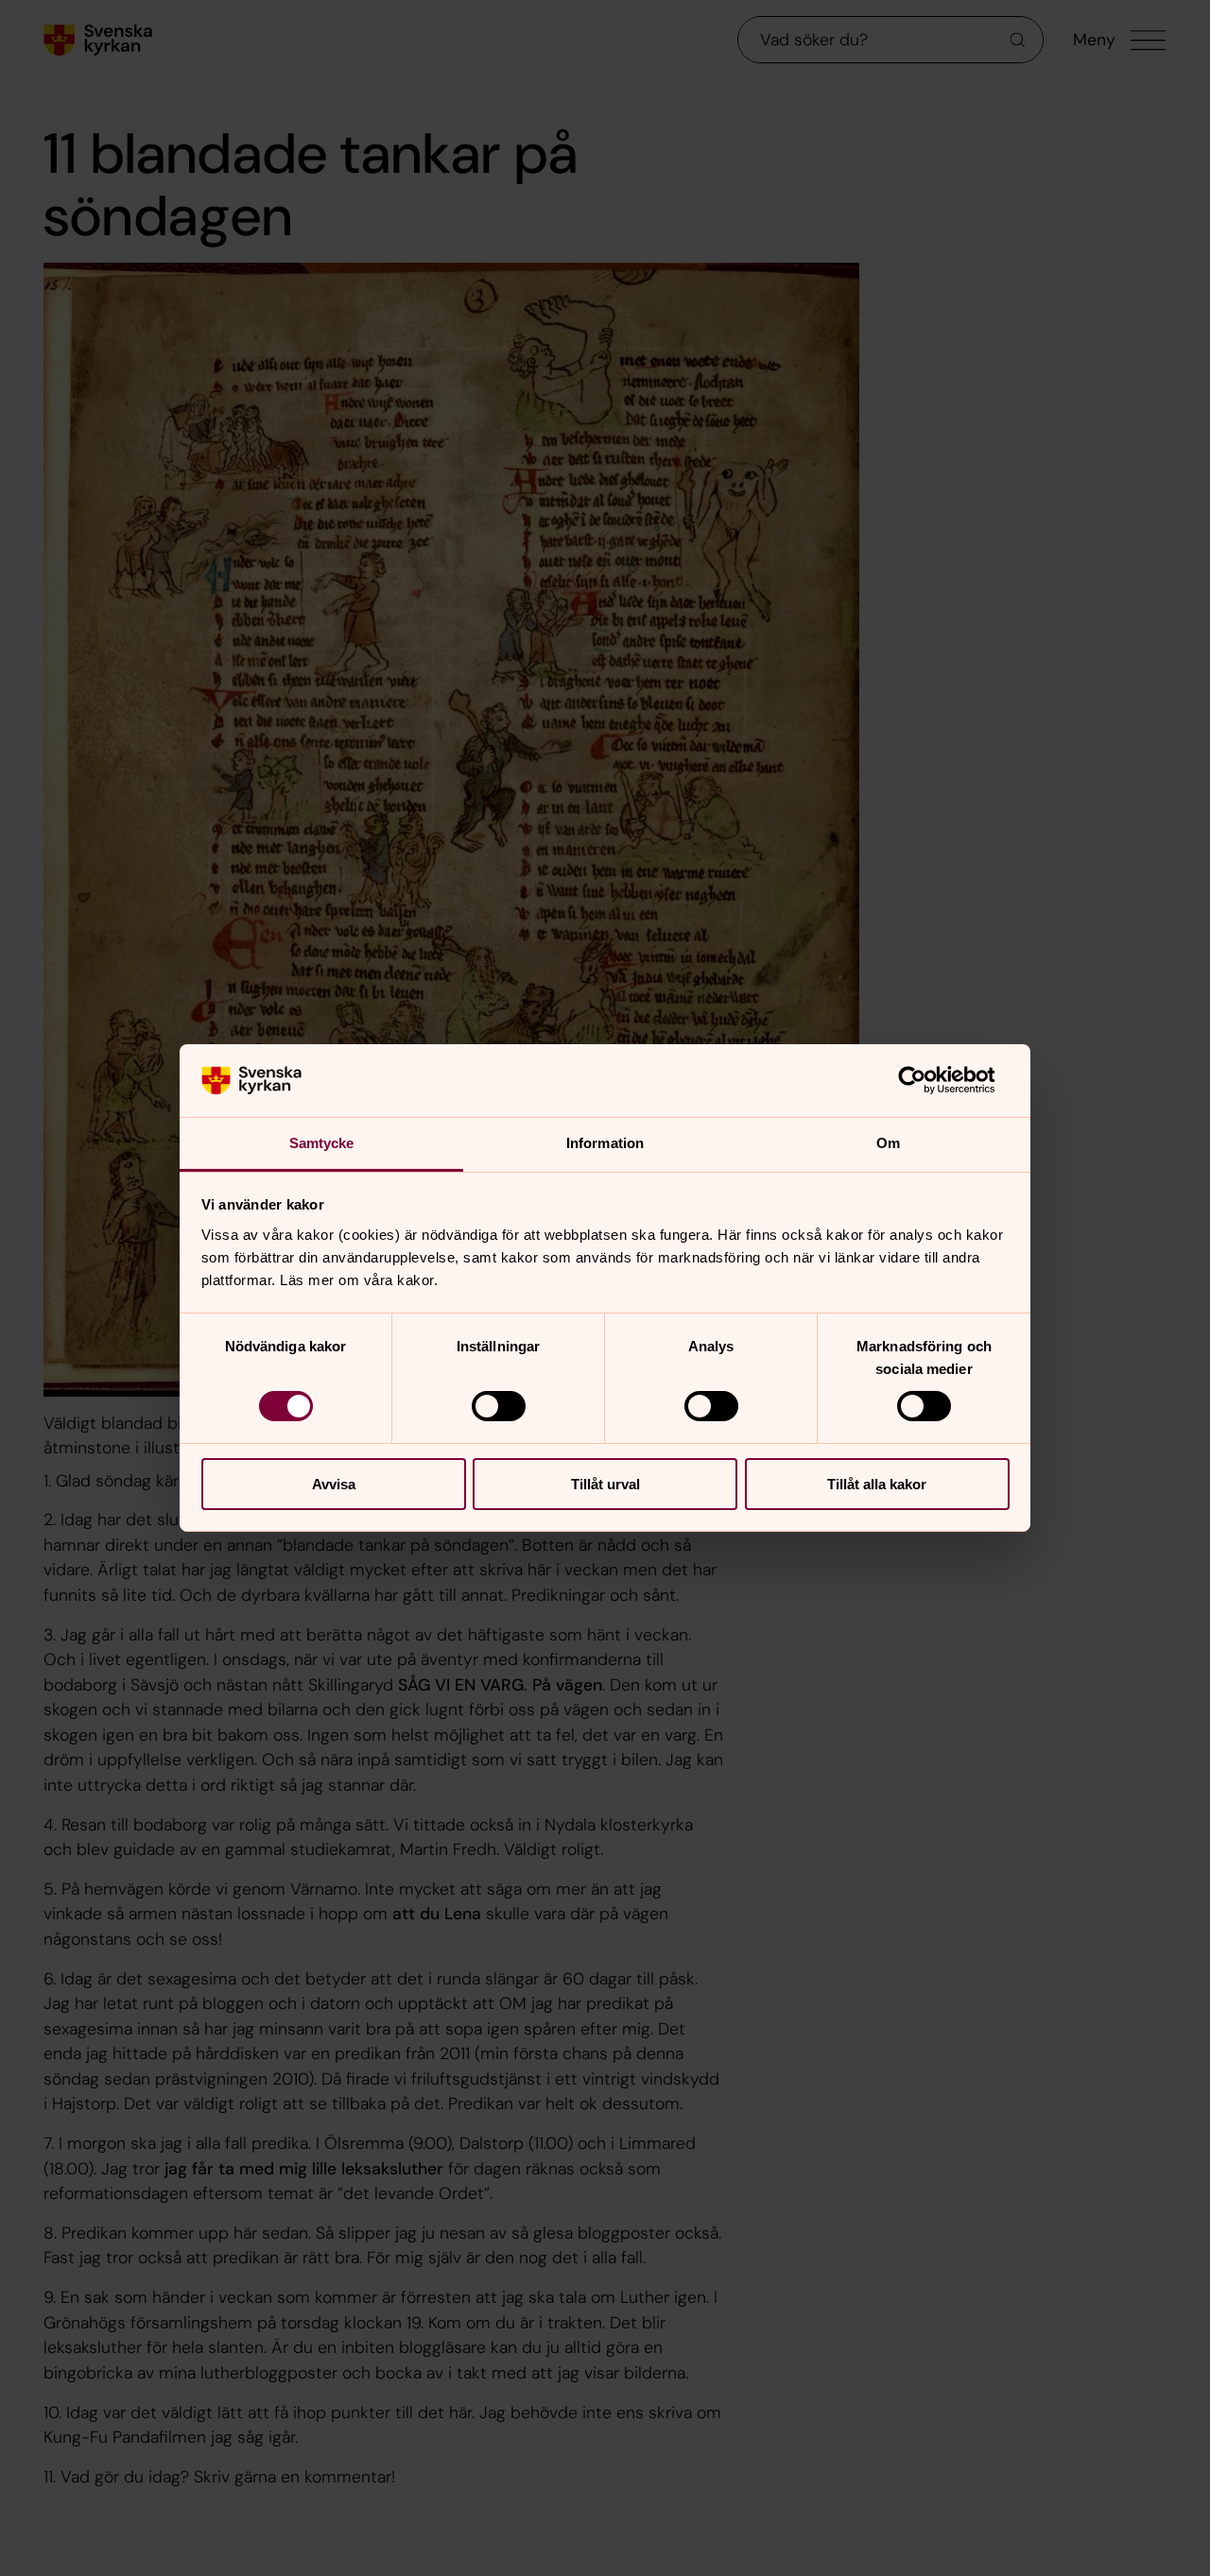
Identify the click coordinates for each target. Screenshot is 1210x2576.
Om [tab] (888, 1143)
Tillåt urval (605, 1484)
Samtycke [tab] (322, 1143)
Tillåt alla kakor (877, 1484)
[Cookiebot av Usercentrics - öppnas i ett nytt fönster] (927, 1080)
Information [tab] (605, 1143)
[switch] (499, 1406)
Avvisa (334, 1484)
